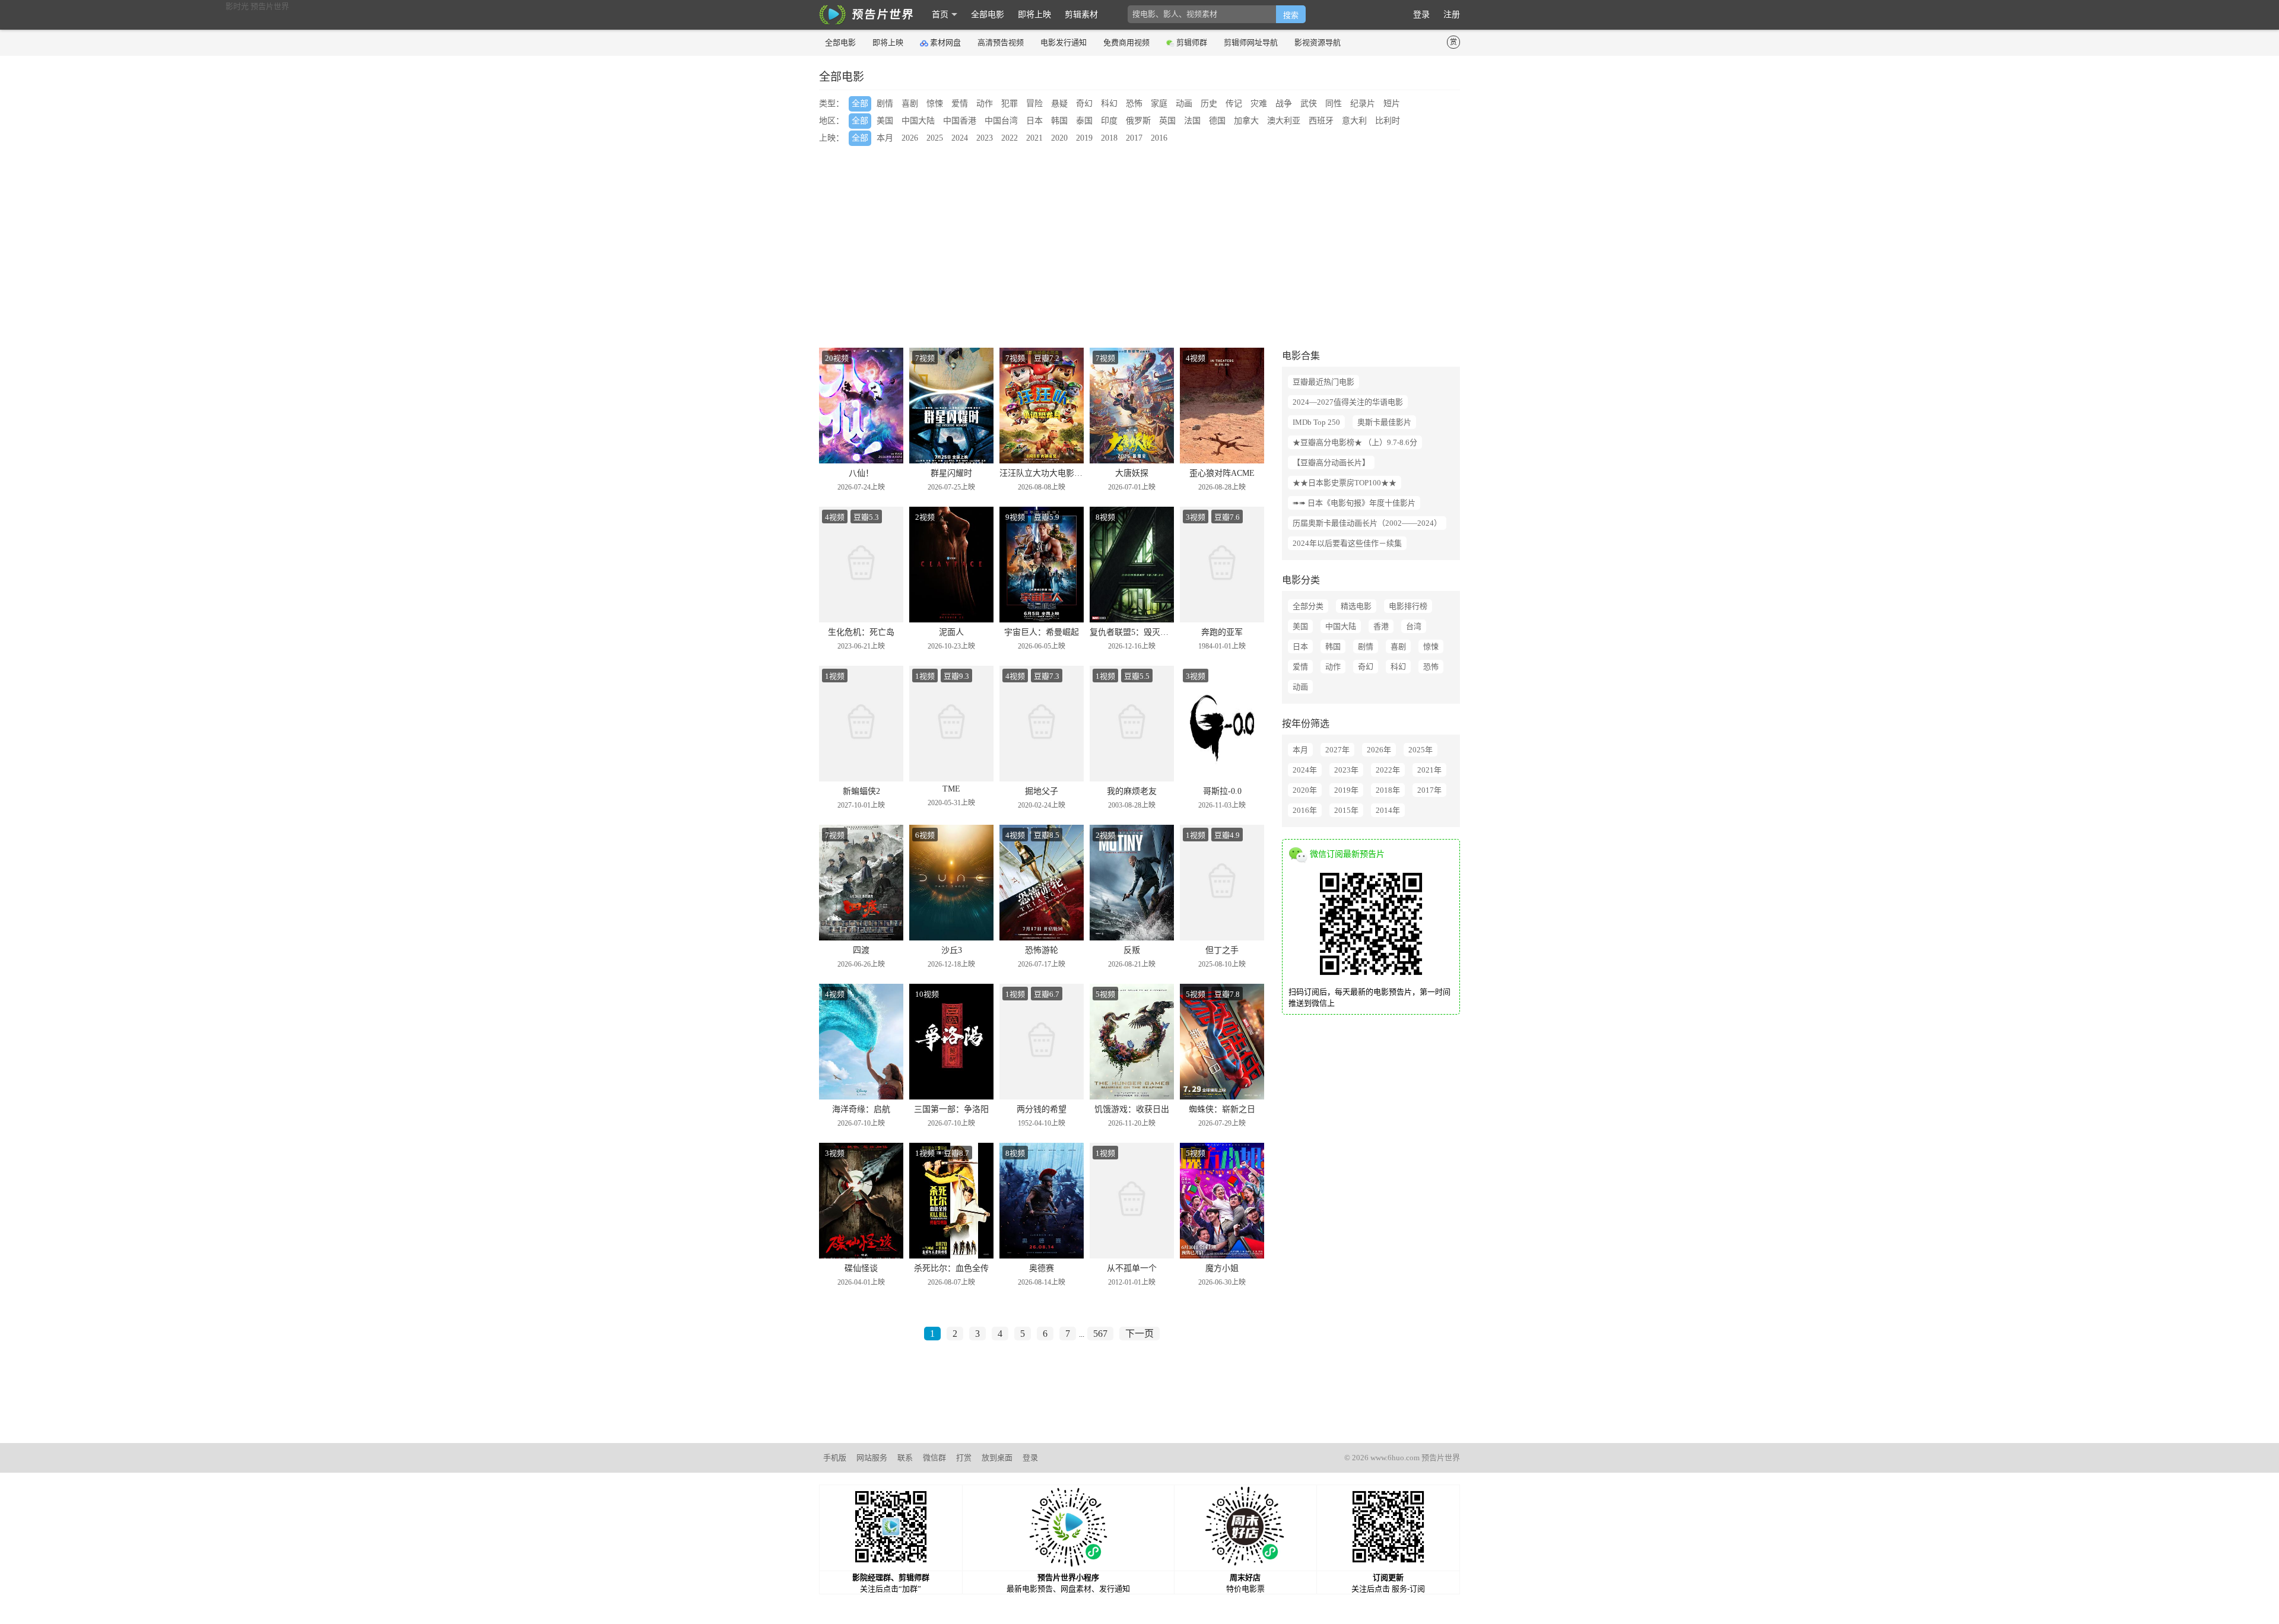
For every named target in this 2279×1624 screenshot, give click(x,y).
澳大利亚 (1284, 121)
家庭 (1159, 104)
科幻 (1109, 104)
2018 (1109, 138)
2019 (1084, 138)
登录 (1421, 15)
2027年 (1337, 750)
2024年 (1305, 770)
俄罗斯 (1138, 121)
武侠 (1309, 104)
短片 (1392, 104)
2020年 (1305, 790)
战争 (1284, 104)
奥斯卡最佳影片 (1384, 422)
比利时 (1388, 121)
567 (1100, 1334)
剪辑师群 (1192, 42)
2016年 (1305, 810)
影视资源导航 (1318, 42)
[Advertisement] (1175, 247)
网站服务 (872, 1458)
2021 (1034, 138)
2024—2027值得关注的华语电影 (1348, 402)
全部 (860, 104)
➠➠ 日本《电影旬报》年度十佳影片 (1354, 503)
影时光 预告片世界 (866, 15)
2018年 (1388, 790)
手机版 (835, 1458)
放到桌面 (997, 1458)
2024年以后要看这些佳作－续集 (1347, 543)
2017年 (1429, 790)
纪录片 (1363, 104)
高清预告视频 (1001, 42)
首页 (940, 15)
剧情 (885, 104)
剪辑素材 (1081, 15)
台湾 (1414, 626)
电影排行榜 (1408, 606)
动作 (985, 104)
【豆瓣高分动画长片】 (1331, 463)
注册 (1452, 15)
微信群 (934, 1458)
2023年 (1346, 770)
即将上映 (1034, 15)
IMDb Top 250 (1316, 422)
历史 (1209, 104)
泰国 (1084, 121)
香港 (1381, 626)
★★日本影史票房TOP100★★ (1345, 483)
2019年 (1346, 790)
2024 (960, 138)
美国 (885, 121)
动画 (1184, 104)
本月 (885, 138)
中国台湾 (1001, 121)
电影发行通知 (1064, 42)
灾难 (1259, 104)
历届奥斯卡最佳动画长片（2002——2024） (1367, 523)
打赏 (964, 1458)
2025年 (1421, 750)
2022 (1010, 138)
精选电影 (1356, 606)
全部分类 (1308, 606)
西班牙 (1321, 121)
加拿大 (1246, 121)
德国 (1217, 121)
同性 (1334, 104)
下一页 (1139, 1334)
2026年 (1379, 750)
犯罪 (1010, 104)
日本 (1034, 121)
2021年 (1429, 770)
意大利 (1354, 121)
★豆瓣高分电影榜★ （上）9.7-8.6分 (1355, 442)
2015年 (1346, 810)
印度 (1109, 121)
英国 (1167, 121)
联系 (905, 1458)
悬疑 (1059, 104)
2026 (910, 138)
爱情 (960, 104)
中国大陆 (918, 121)
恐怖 (1134, 104)
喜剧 (910, 104)
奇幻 (1084, 104)
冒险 (1034, 104)
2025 (935, 138)
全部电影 (988, 15)
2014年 (1388, 810)
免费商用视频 (1126, 42)
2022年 (1388, 770)
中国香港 (960, 121)
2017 (1134, 138)
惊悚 (935, 104)
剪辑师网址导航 (1251, 42)
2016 (1159, 138)
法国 (1192, 121)
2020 (1059, 138)
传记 (1234, 104)
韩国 (1059, 121)
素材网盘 (945, 42)
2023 (985, 138)
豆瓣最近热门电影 (1323, 382)
